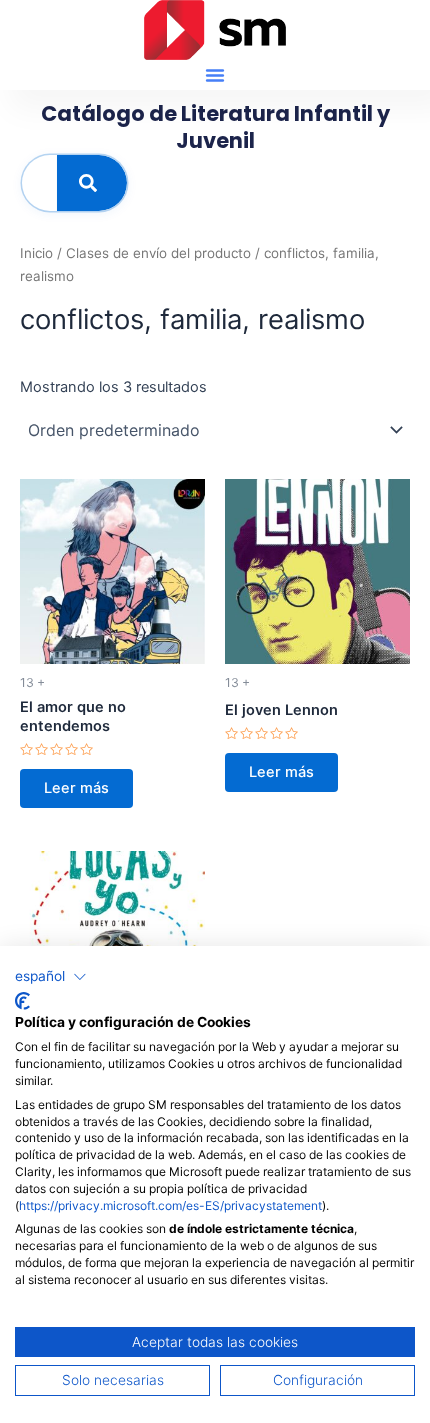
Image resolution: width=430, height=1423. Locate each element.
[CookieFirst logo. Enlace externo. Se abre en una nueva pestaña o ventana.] (22, 1001)
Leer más (76, 788)
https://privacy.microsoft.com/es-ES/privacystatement (170, 1205)
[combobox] (39, 183)
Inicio (36, 253)
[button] (215, 75)
